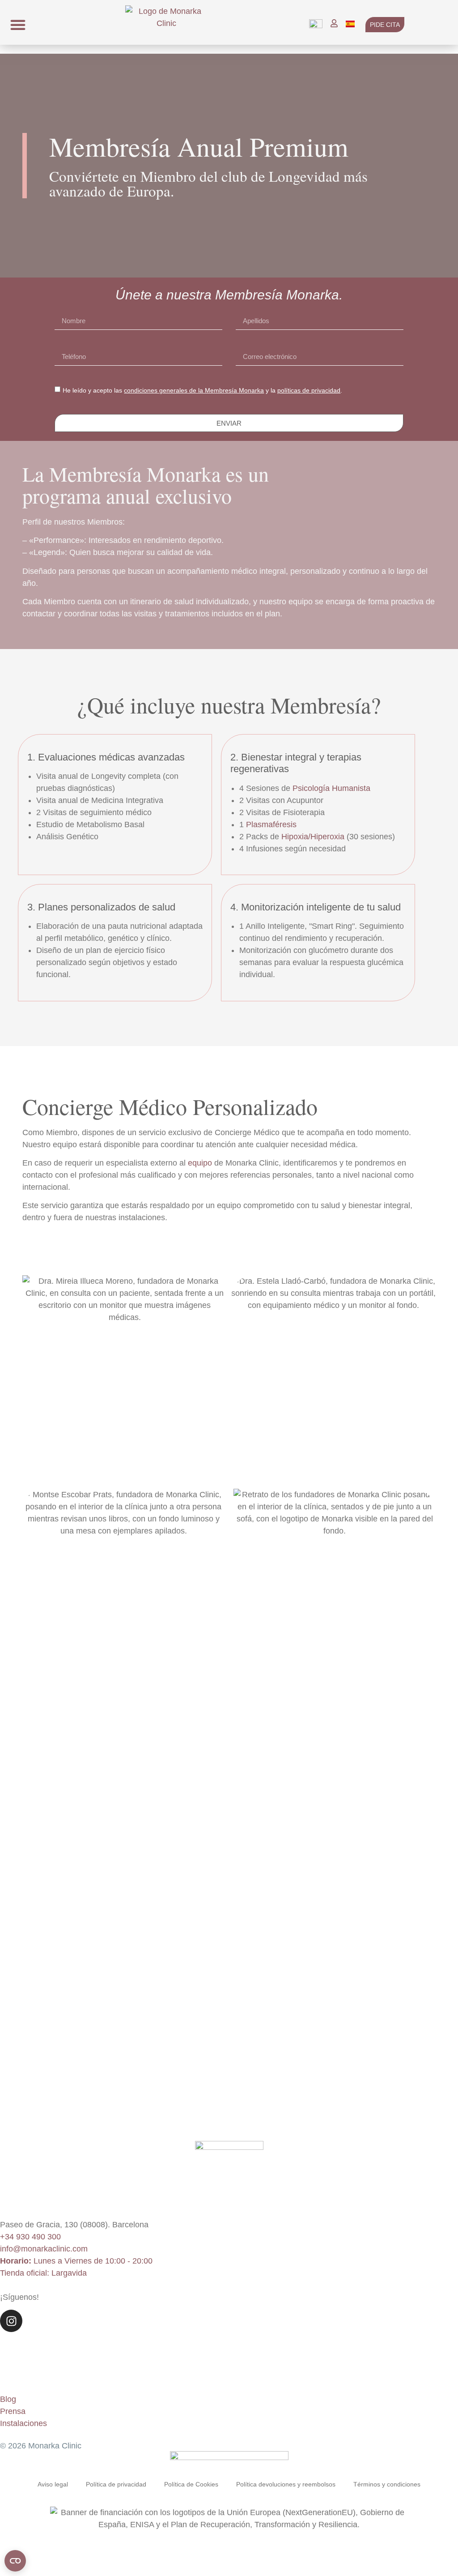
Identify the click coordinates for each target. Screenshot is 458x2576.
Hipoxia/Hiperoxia (313, 836)
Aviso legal (53, 2484)
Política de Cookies (191, 2484)
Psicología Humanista (331, 788)
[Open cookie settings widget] (15, 2561)
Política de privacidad (116, 2484)
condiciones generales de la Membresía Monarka (194, 390)
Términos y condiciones (387, 2484)
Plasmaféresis (271, 824)
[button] (18, 25)
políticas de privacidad (309, 390)
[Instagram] (11, 2321)
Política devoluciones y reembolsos (286, 2484)
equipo (200, 1163)
